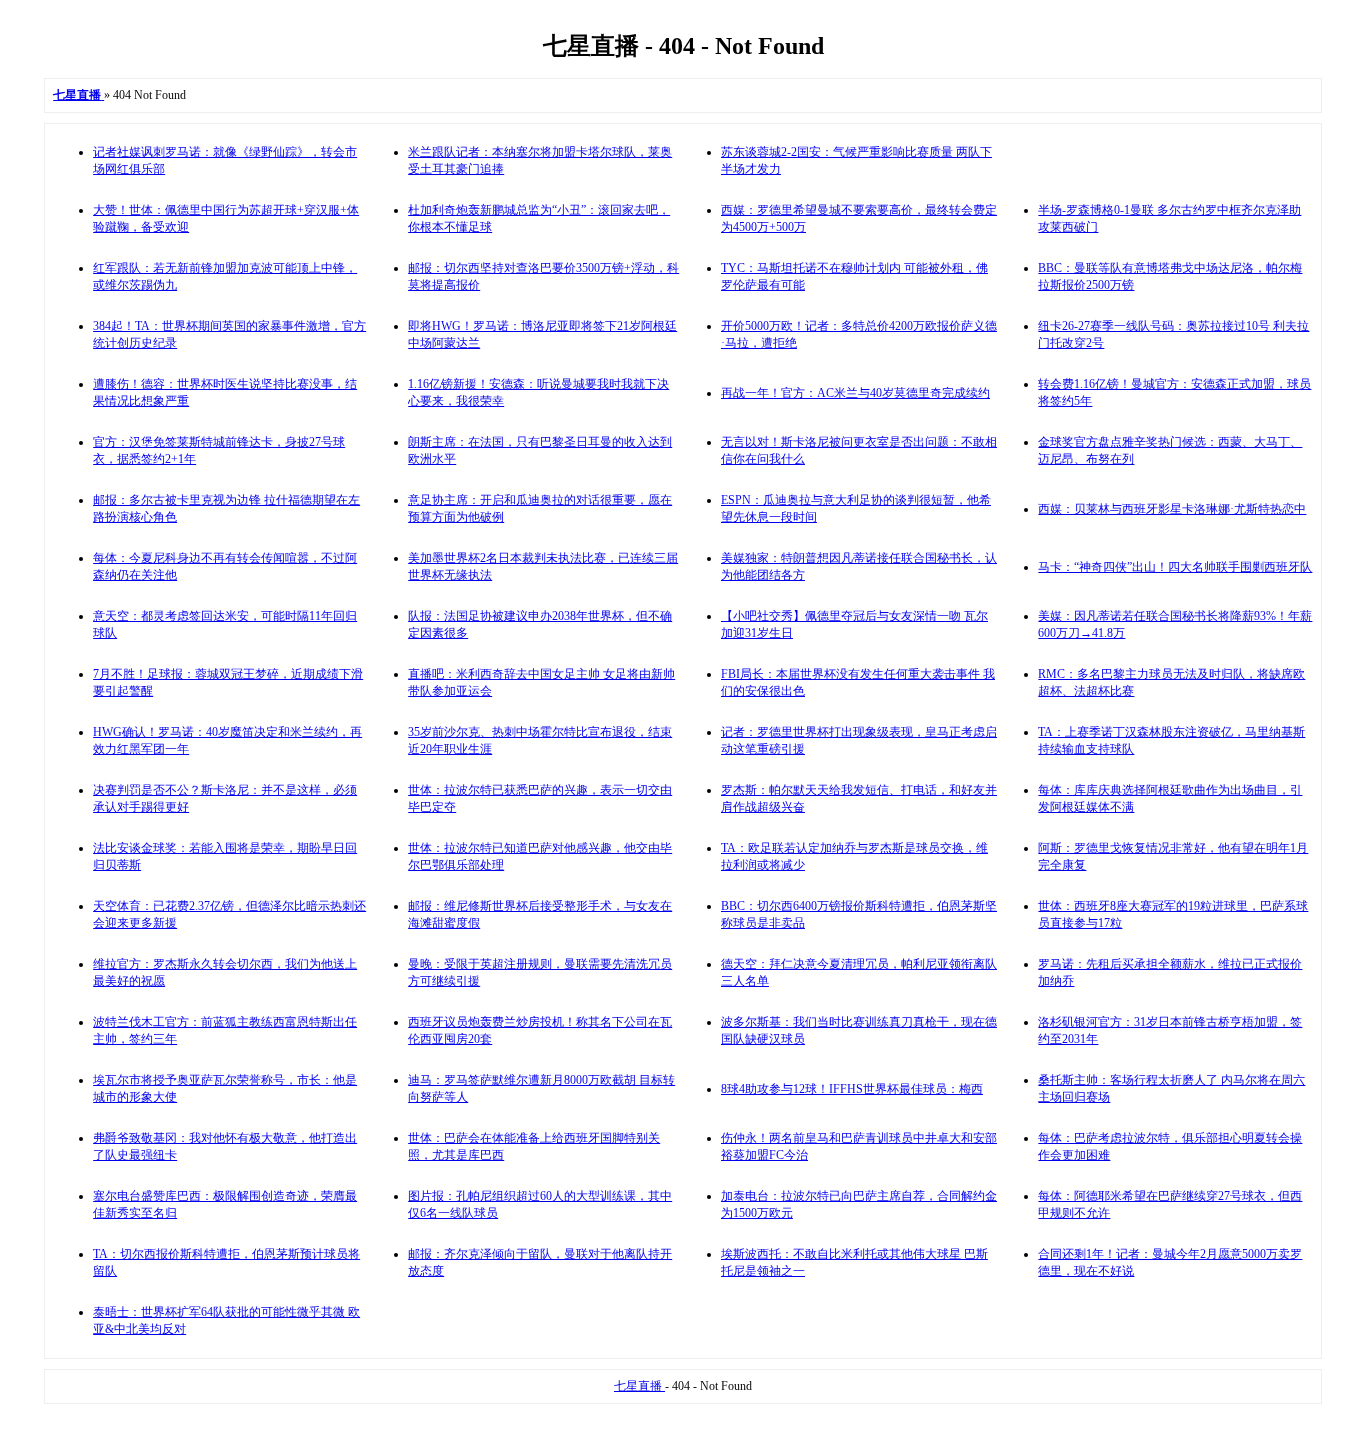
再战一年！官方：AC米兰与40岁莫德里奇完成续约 (855, 393)
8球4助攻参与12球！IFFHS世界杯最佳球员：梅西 (852, 1089)
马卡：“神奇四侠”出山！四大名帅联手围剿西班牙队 (1175, 567)
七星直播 (639, 1386)
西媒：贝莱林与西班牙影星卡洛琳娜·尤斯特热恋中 (1172, 509)
